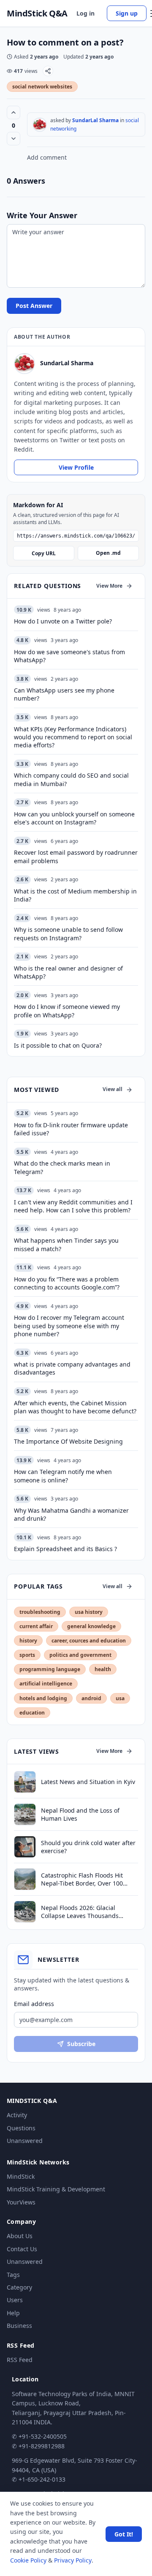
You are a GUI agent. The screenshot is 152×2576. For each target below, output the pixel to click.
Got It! (124, 2534)
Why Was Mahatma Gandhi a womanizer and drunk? (71, 1514)
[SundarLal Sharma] (40, 125)
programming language (50, 1669)
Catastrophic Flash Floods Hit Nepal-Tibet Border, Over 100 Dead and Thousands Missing (83, 1879)
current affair (36, 1626)
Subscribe (81, 2044)
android (91, 1698)
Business (19, 2326)
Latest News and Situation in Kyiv (88, 1782)
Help (13, 2313)
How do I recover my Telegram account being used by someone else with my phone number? (69, 1326)
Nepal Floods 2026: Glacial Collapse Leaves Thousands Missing (80, 1912)
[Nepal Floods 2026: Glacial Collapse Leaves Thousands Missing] (25, 1912)
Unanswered (25, 2141)
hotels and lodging (43, 1698)
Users (15, 2300)
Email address (34, 2004)
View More (109, 586)
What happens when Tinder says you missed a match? (66, 1244)
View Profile (76, 467)
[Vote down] (14, 139)
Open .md (108, 553)
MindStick (21, 2176)
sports (27, 1655)
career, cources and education (89, 1641)
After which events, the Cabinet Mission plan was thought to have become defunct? (75, 1407)
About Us (20, 2236)
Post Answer (34, 306)
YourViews (21, 2202)
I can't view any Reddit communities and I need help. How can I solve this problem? (73, 1206)
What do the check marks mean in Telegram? (62, 1167)
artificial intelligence (46, 1684)
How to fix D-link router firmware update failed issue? (71, 1129)
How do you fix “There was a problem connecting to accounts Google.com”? (67, 1283)
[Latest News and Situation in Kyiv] (25, 1782)
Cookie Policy (28, 2560)
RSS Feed (20, 2360)
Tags (13, 2275)
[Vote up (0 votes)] (14, 112)
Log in (85, 13)
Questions (21, 2128)
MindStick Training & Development (56, 2189)
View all (113, 1089)
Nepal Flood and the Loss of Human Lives (80, 1814)
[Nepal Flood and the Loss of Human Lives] (25, 1814)
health (103, 1669)
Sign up (127, 13)
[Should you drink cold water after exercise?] (25, 1847)
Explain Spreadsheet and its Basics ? (65, 1549)
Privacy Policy (73, 2560)
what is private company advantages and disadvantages (72, 1368)
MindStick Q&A (37, 13)
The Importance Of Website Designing (68, 1441)
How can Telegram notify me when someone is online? (63, 1476)
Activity (17, 2115)
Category (19, 2287)
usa (120, 1698)
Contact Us (22, 2249)
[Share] (48, 71)
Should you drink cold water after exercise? (88, 1847)
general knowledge (91, 1626)
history (28, 1641)
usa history (89, 1612)
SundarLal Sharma (95, 120)
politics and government (80, 1655)
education (32, 1713)
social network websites (42, 87)
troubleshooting (40, 1612)
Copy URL (44, 553)
